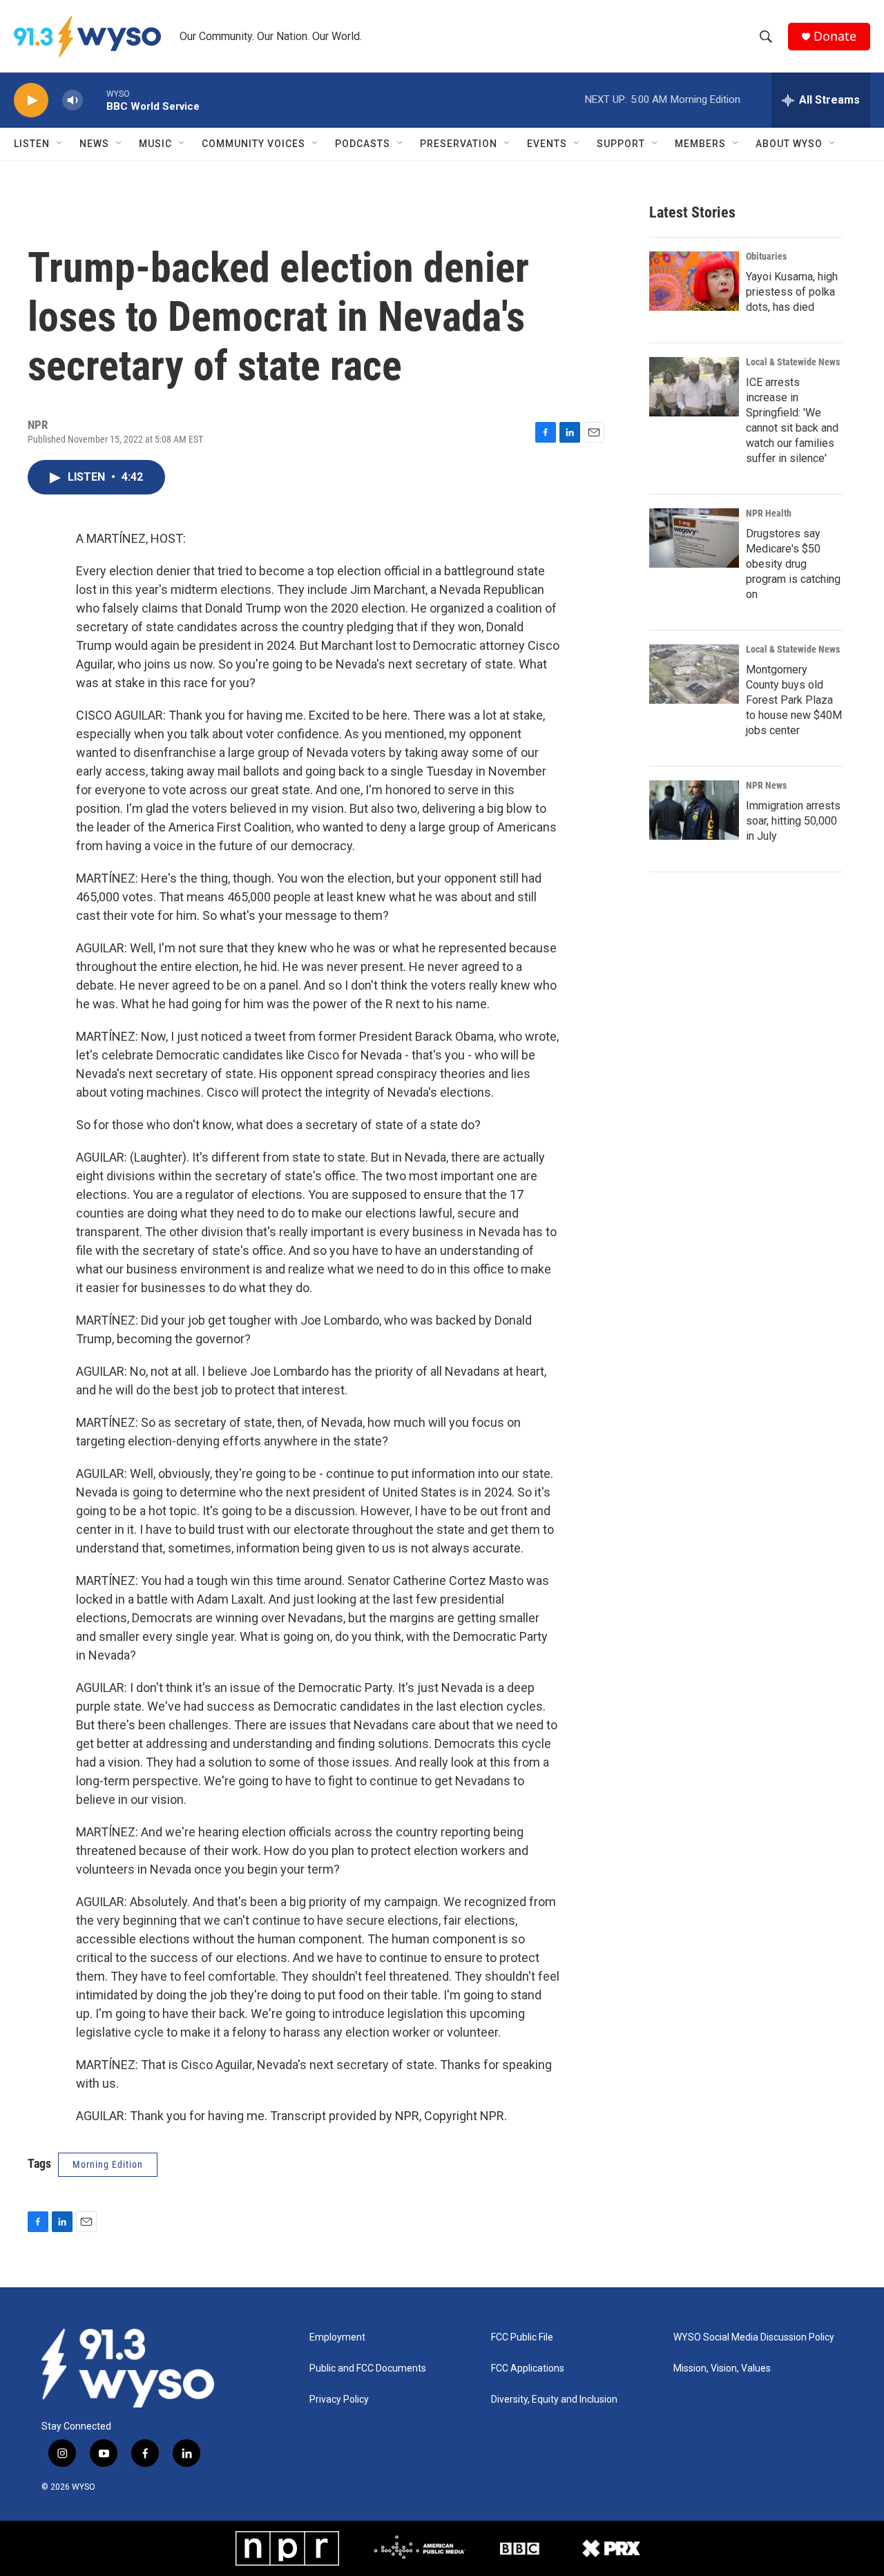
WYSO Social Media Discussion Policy (754, 2337)
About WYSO (789, 144)
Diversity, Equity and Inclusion (554, 2400)
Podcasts (363, 144)
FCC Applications (528, 2368)
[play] (31, 100)
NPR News (766, 785)
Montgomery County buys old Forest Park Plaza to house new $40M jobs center (794, 700)
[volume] (73, 100)
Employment (337, 2337)
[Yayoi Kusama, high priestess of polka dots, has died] (694, 281)
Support (621, 144)
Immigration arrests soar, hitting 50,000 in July (793, 821)
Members (700, 144)
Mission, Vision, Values (722, 2368)
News (94, 144)
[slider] (95, 100)
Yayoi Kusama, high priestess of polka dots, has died (792, 292)
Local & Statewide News (793, 362)
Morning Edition (108, 2164)
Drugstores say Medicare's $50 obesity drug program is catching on (793, 564)
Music (155, 144)
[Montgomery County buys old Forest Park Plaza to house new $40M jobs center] (694, 674)
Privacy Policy (339, 2400)
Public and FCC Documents (368, 2368)
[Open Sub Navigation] (60, 144)
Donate (835, 36)
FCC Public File (522, 2337)
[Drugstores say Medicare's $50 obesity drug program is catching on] (694, 538)
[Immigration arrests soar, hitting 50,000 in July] (694, 810)
